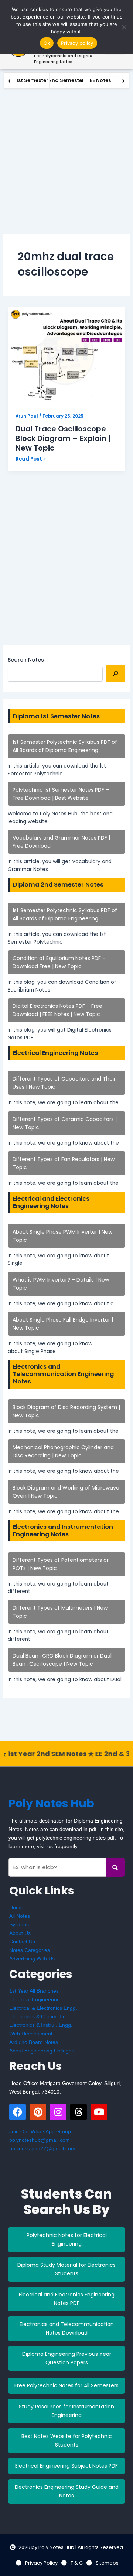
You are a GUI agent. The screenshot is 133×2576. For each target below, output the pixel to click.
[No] (124, 27)
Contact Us (22, 1942)
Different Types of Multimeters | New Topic (60, 1612)
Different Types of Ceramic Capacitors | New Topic (65, 1123)
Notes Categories (30, 1950)
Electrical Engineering (35, 1999)
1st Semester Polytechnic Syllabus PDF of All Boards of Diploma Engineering (65, 746)
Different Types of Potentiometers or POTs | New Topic (61, 1564)
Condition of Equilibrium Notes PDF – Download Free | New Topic (59, 962)
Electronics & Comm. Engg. (41, 2016)
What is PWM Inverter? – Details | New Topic (61, 1284)
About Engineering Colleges (42, 2051)
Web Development (31, 2034)
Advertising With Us (32, 1959)
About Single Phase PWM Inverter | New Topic (62, 1236)
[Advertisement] (66, 159)
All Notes (20, 1916)
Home (16, 1907)
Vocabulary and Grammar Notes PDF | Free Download (61, 842)
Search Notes (26, 660)
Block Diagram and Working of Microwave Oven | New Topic (66, 1492)
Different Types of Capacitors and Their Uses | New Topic (64, 1083)
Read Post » (31, 459)
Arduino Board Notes (34, 2042)
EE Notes (100, 80)
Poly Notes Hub (51, 1803)
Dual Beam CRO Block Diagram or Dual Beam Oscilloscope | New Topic (62, 1660)
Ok (47, 43)
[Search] (116, 673)
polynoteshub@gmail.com (40, 2140)
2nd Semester (66, 80)
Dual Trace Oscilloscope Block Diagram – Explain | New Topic (63, 438)
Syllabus (19, 1924)
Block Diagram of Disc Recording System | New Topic (66, 1411)
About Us (20, 1933)
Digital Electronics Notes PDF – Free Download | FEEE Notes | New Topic (57, 1010)
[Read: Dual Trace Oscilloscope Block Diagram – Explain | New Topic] (66, 356)
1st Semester (32, 80)
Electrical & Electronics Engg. (43, 2008)
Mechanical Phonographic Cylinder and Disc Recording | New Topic (63, 1451)
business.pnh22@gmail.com (42, 2148)
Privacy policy (77, 43)
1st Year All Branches (34, 1991)
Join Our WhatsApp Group (40, 2131)
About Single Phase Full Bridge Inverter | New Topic (63, 1324)
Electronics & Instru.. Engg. (41, 2025)
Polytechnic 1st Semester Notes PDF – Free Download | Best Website (61, 794)
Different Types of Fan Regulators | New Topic (64, 1163)
